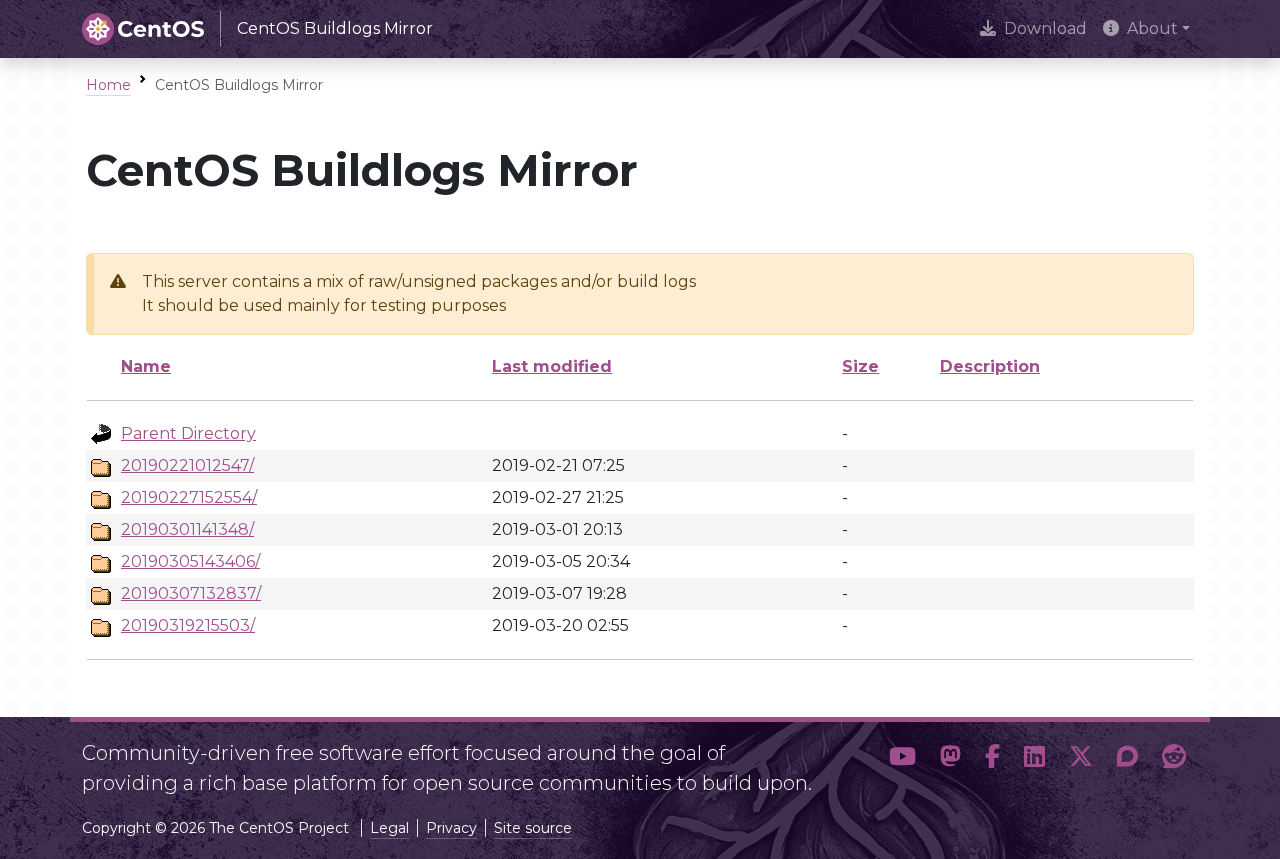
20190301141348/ (187, 529)
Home (108, 85)
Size (860, 366)
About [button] (1152, 28)
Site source (533, 828)
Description (990, 366)
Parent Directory (188, 433)
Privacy (451, 828)
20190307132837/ (191, 593)
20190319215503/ (188, 625)
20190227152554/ (189, 497)
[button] (902, 760)
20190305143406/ (190, 561)
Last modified (552, 366)
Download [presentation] (1045, 28)
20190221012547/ (187, 465)
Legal (389, 828)
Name (146, 366)
